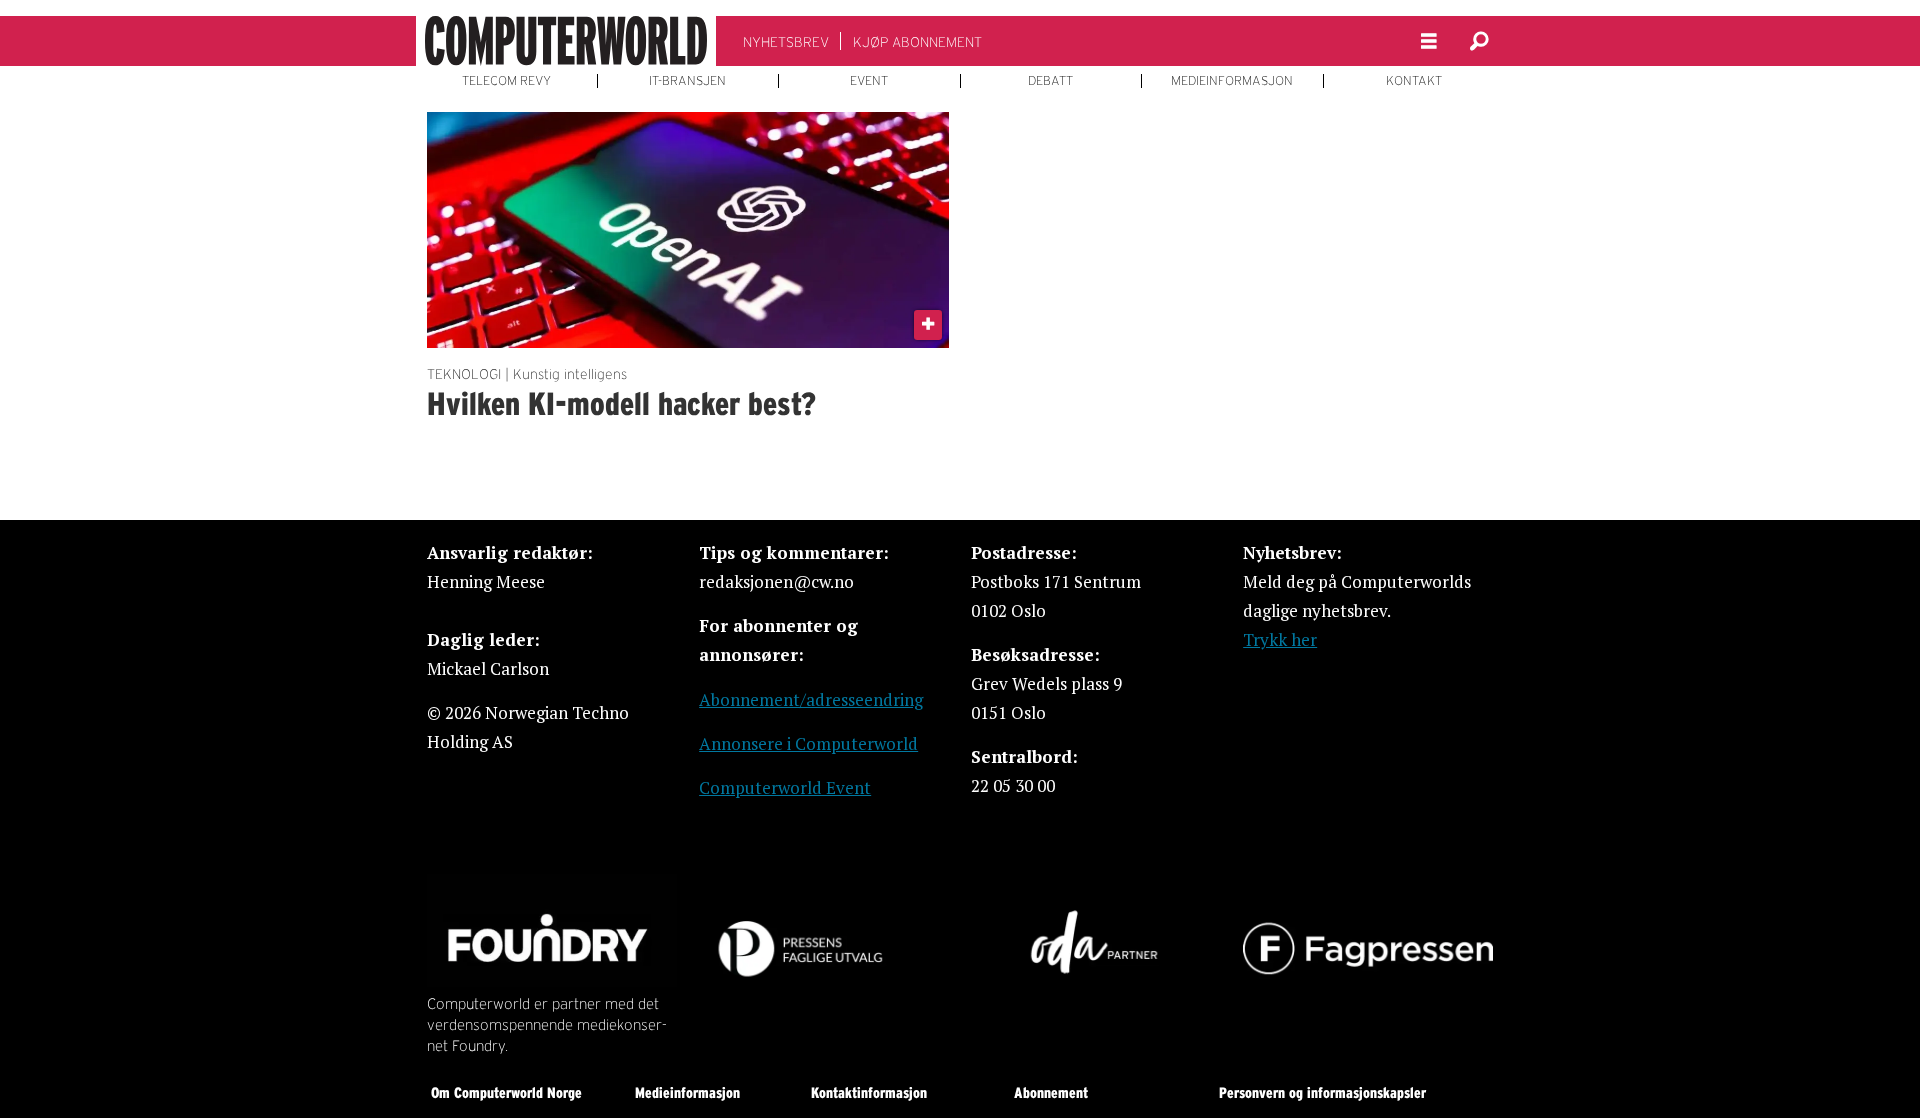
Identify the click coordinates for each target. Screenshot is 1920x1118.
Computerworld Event (785, 787)
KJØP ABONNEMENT (917, 42)
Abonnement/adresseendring (811, 699)
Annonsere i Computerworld (808, 743)
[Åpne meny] (1429, 41)
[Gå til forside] (566, 41)
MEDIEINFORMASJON (1232, 81)
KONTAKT (1414, 81)
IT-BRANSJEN (687, 81)
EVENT (869, 81)
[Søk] (1479, 41)
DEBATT (1050, 81)
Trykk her (1280, 639)
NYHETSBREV (786, 42)
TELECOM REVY (506, 81)
